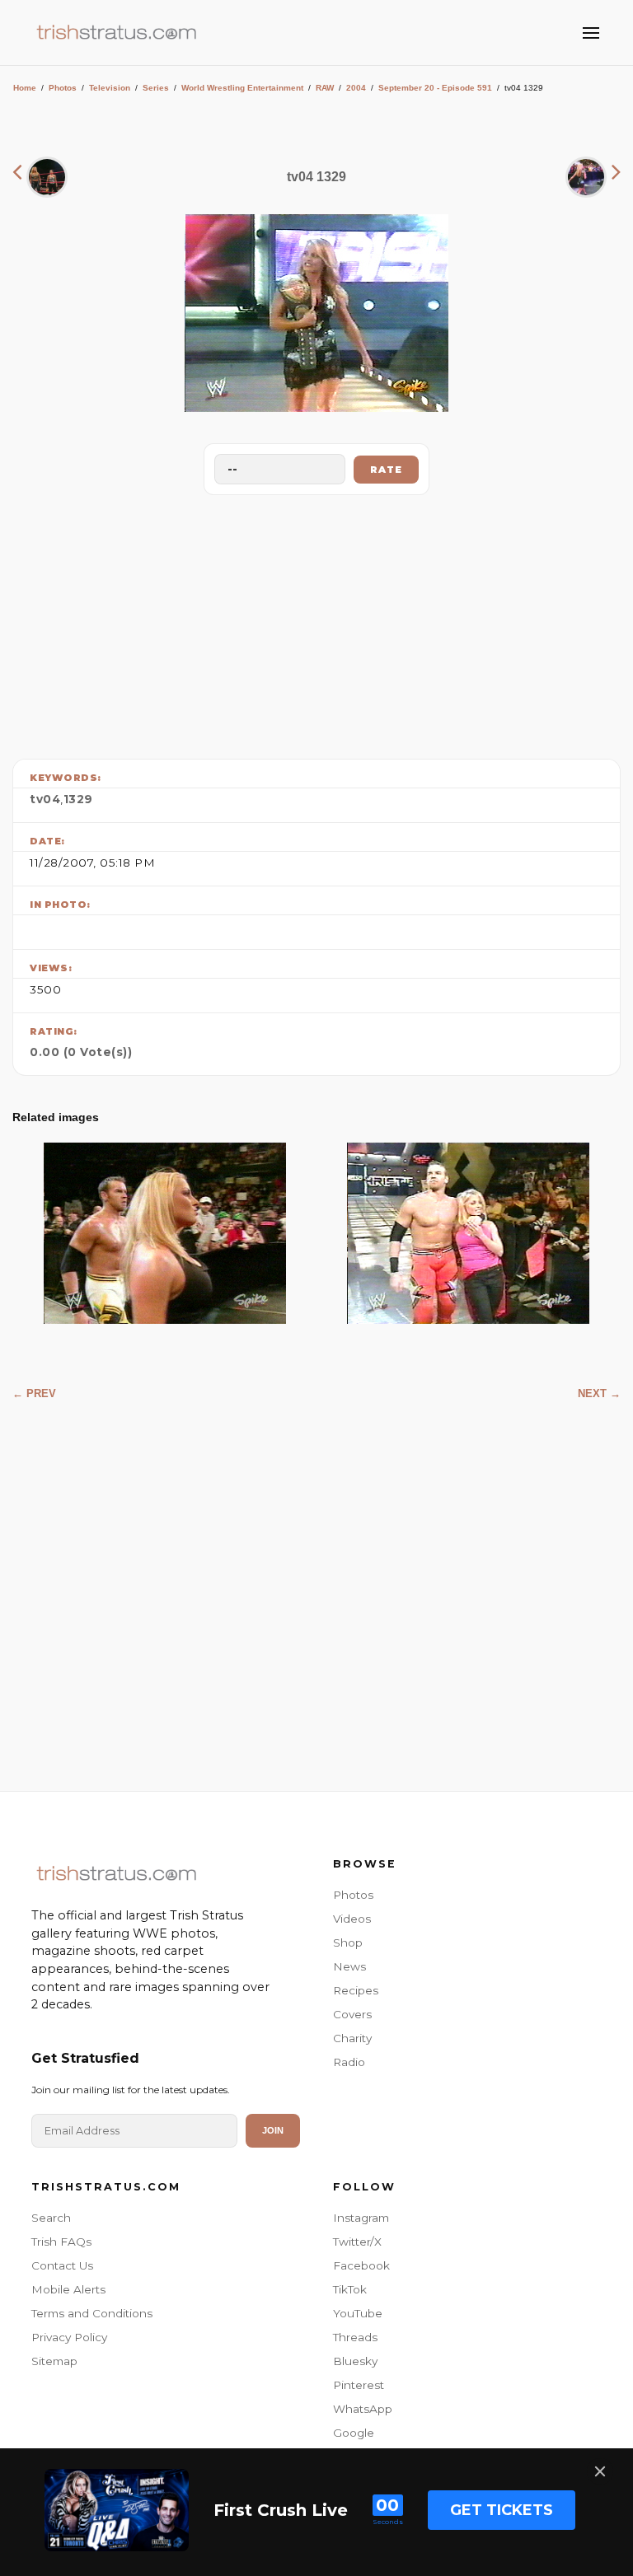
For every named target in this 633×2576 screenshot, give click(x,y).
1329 (78, 799)
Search (51, 2218)
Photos (63, 88)
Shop (348, 1943)
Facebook (361, 2265)
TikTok (350, 2289)
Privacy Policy (69, 2337)
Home (25, 88)
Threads (355, 2337)
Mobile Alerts (68, 2289)
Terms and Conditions (92, 2313)
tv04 (45, 799)
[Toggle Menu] (591, 33)
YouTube (358, 2313)
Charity (352, 2038)
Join (273, 2130)
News (349, 1966)
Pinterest (359, 2385)
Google (354, 2433)
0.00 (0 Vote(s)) (81, 1052)
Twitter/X (357, 2242)
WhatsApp (363, 2409)
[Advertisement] (316, 623)
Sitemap (54, 2361)
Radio (349, 2062)
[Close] (600, 2471)
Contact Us (62, 2265)
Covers (352, 2014)
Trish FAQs (61, 2242)
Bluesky (355, 2361)
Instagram (361, 2218)
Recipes (356, 1990)
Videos (352, 1919)
